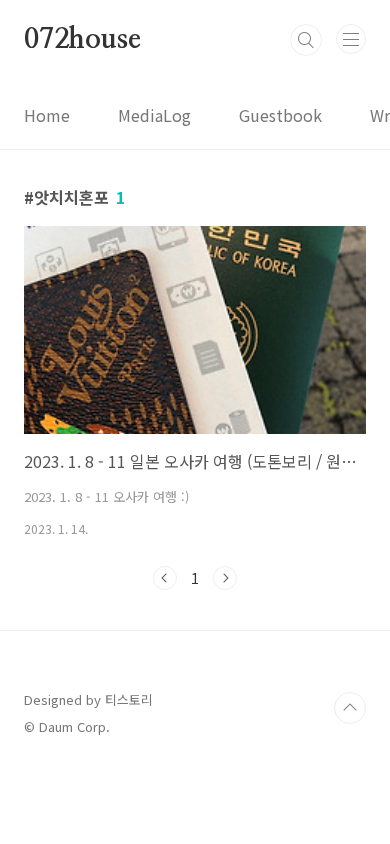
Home (47, 115)
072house (82, 40)
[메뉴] (351, 39)
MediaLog (154, 115)
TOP (350, 708)
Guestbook (280, 115)
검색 (306, 40)
